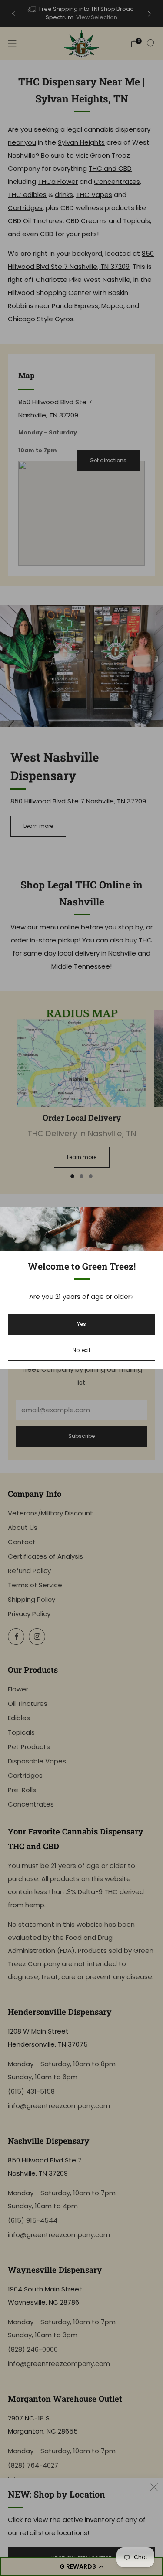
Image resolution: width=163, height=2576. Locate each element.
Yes (81, 1324)
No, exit (81, 1350)
